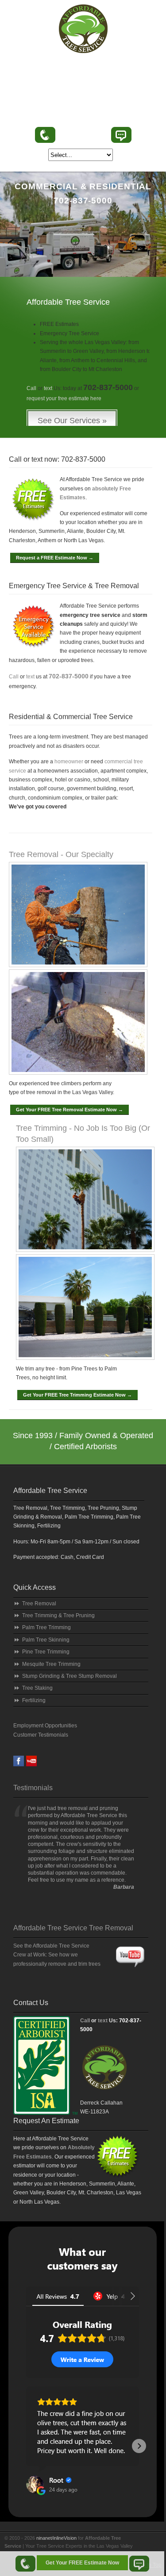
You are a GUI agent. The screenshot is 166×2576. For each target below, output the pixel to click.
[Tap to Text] (139, 2564)
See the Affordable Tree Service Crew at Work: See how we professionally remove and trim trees (57, 1955)
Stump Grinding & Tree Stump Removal (69, 1676)
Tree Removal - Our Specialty (61, 854)
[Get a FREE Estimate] (106, 2097)
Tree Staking (37, 1688)
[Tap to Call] (25, 2564)
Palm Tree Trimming (46, 1627)
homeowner (69, 762)
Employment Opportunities (45, 1726)
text (48, 388)
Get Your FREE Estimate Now (82, 2563)
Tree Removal (39, 1604)
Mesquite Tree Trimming (51, 1664)
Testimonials (33, 1788)
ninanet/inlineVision (56, 2538)
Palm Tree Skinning (46, 1640)
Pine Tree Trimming (46, 1652)
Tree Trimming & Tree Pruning (58, 1615)
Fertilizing (34, 1700)
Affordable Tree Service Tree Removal (73, 1928)
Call (31, 388)
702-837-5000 (83, 136)
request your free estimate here (64, 398)
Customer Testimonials (41, 1735)
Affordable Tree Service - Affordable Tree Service (83, 29)
